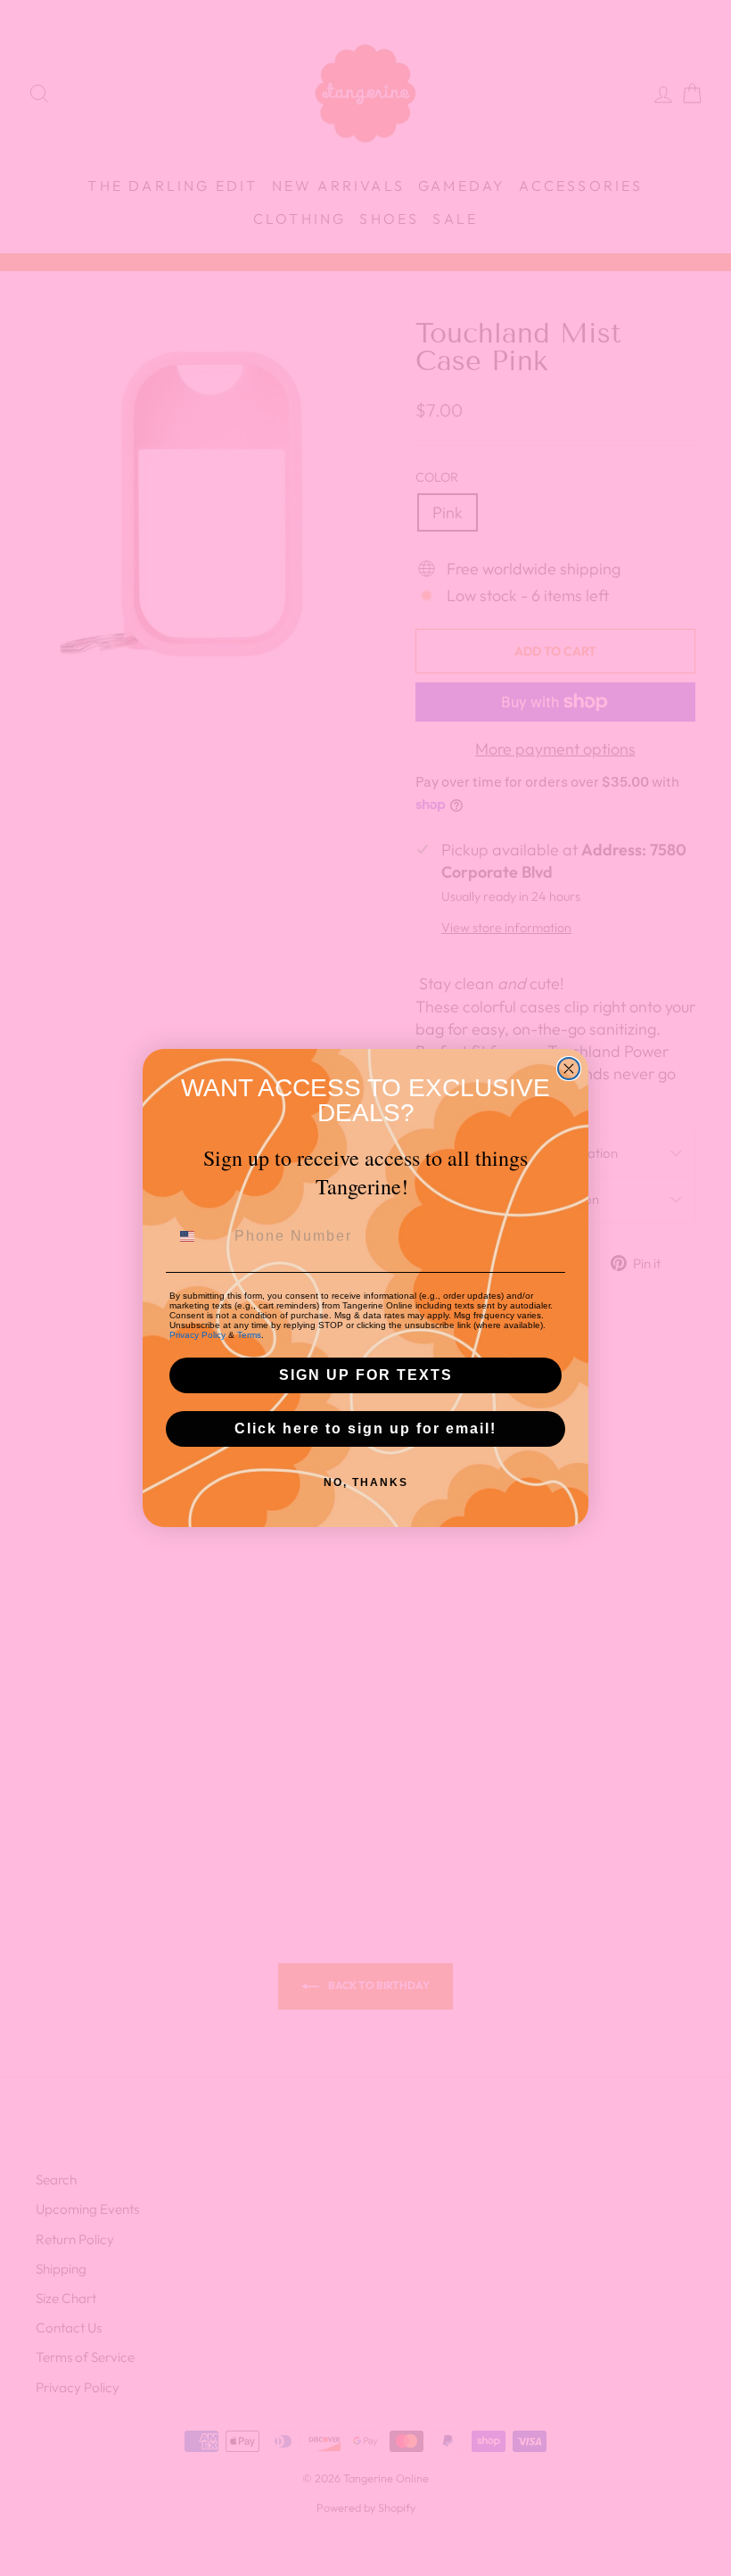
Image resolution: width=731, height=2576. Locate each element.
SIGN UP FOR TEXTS (366, 1375)
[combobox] (198, 1236)
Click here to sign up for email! (365, 1428)
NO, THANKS (366, 1482)
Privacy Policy (197, 1335)
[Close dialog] (569, 1069)
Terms (249, 1335)
